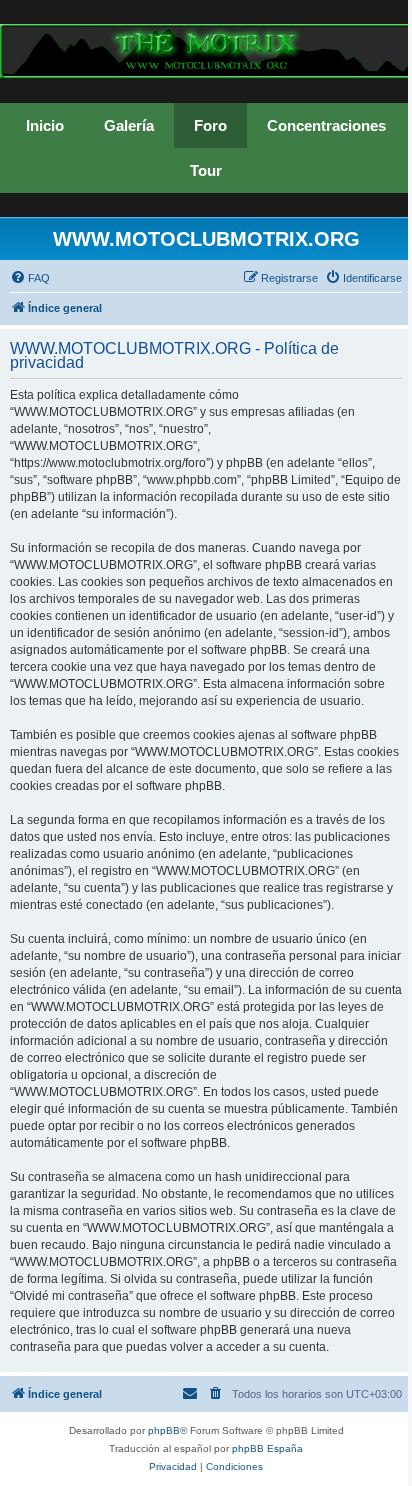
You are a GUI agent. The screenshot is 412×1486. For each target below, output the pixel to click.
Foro (210, 125)
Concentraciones (326, 125)
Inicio (45, 125)
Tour (206, 170)
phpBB (164, 1430)
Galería (129, 125)
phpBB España (267, 1448)
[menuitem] (30, 278)
